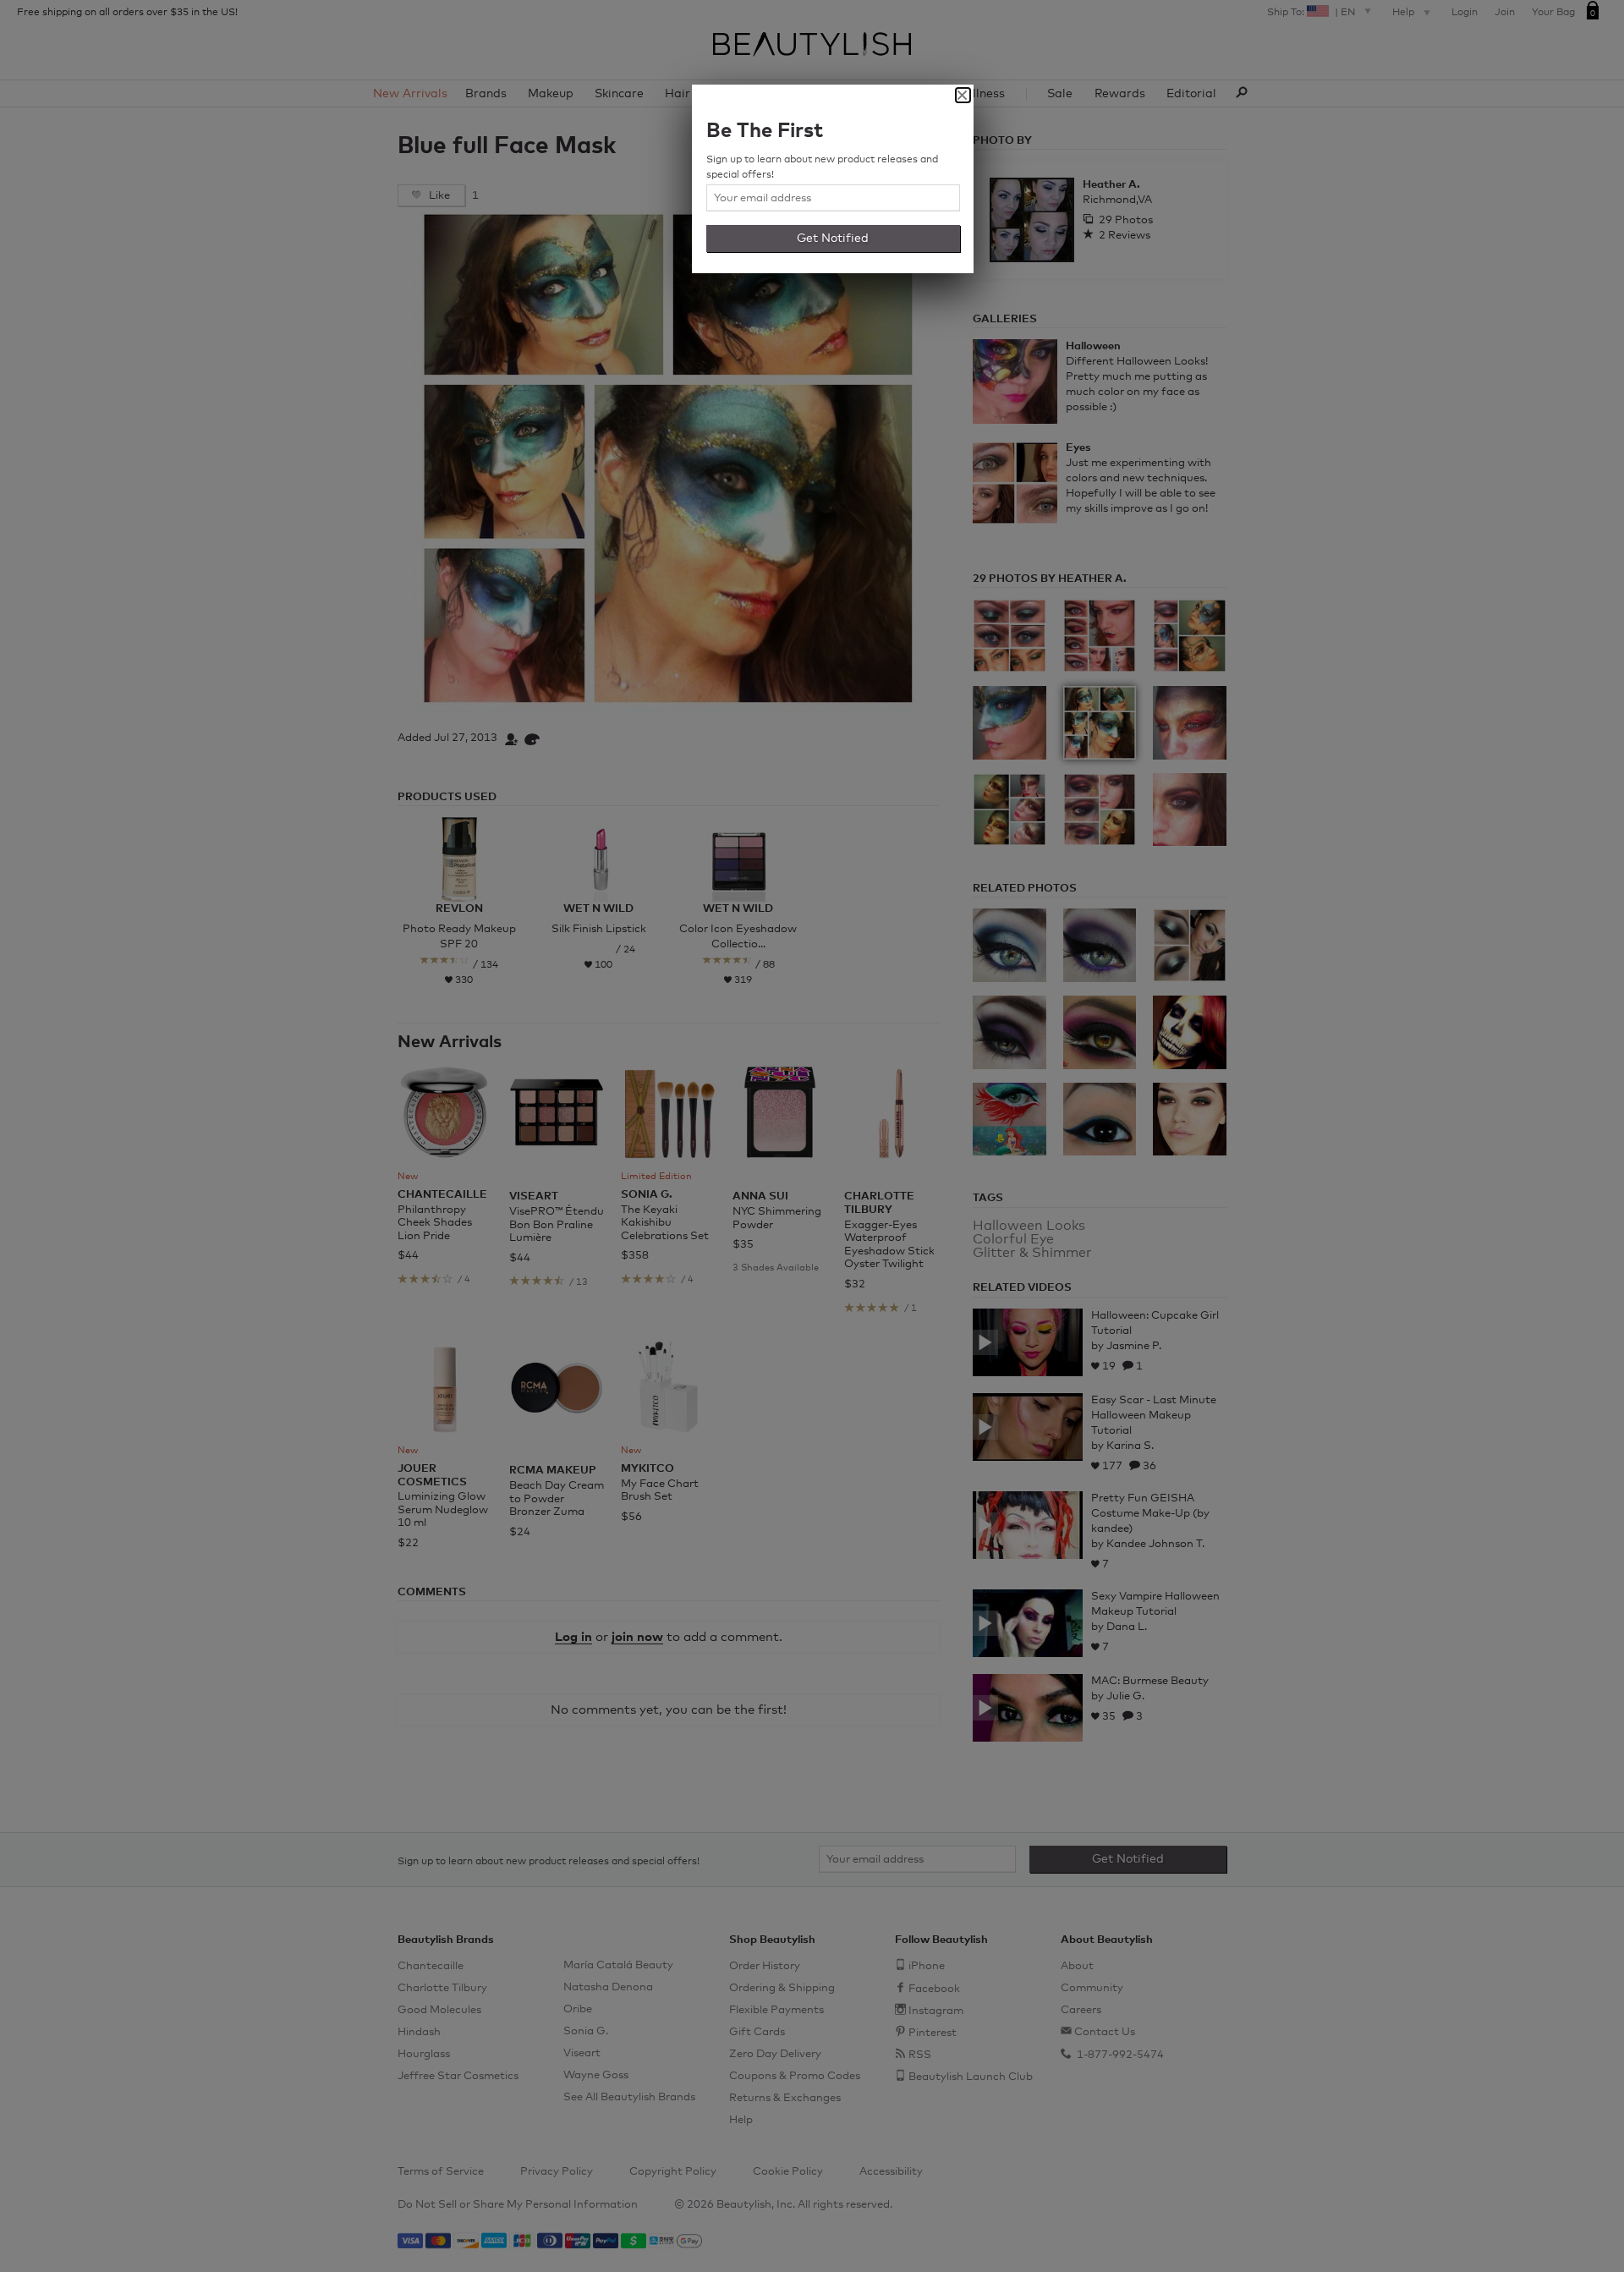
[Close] (963, 95)
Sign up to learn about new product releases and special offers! (822, 167)
